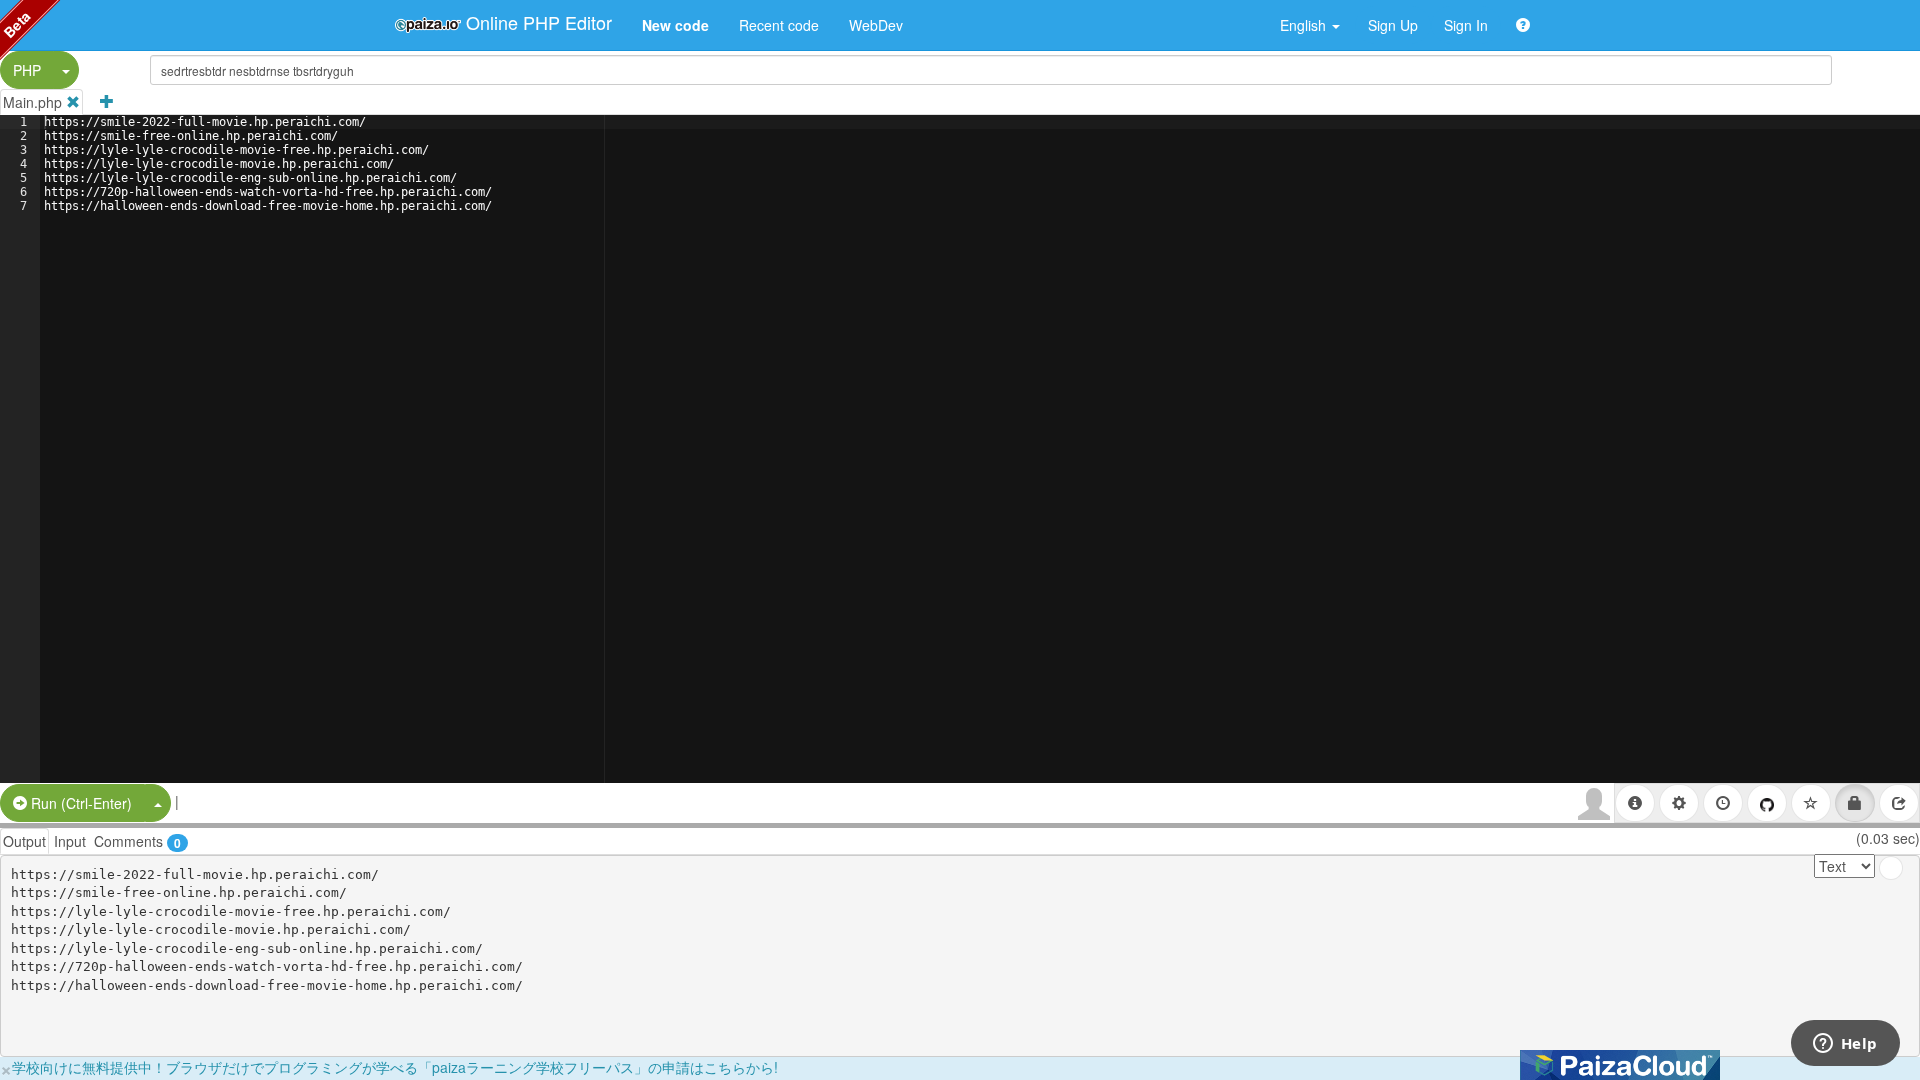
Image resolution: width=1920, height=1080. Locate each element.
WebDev (876, 25)
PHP (27, 70)
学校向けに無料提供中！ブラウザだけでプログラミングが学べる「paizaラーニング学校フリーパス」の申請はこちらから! (395, 1067)
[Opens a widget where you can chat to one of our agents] (1845, 1045)
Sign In (1466, 25)
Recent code (779, 25)
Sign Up (1393, 25)
